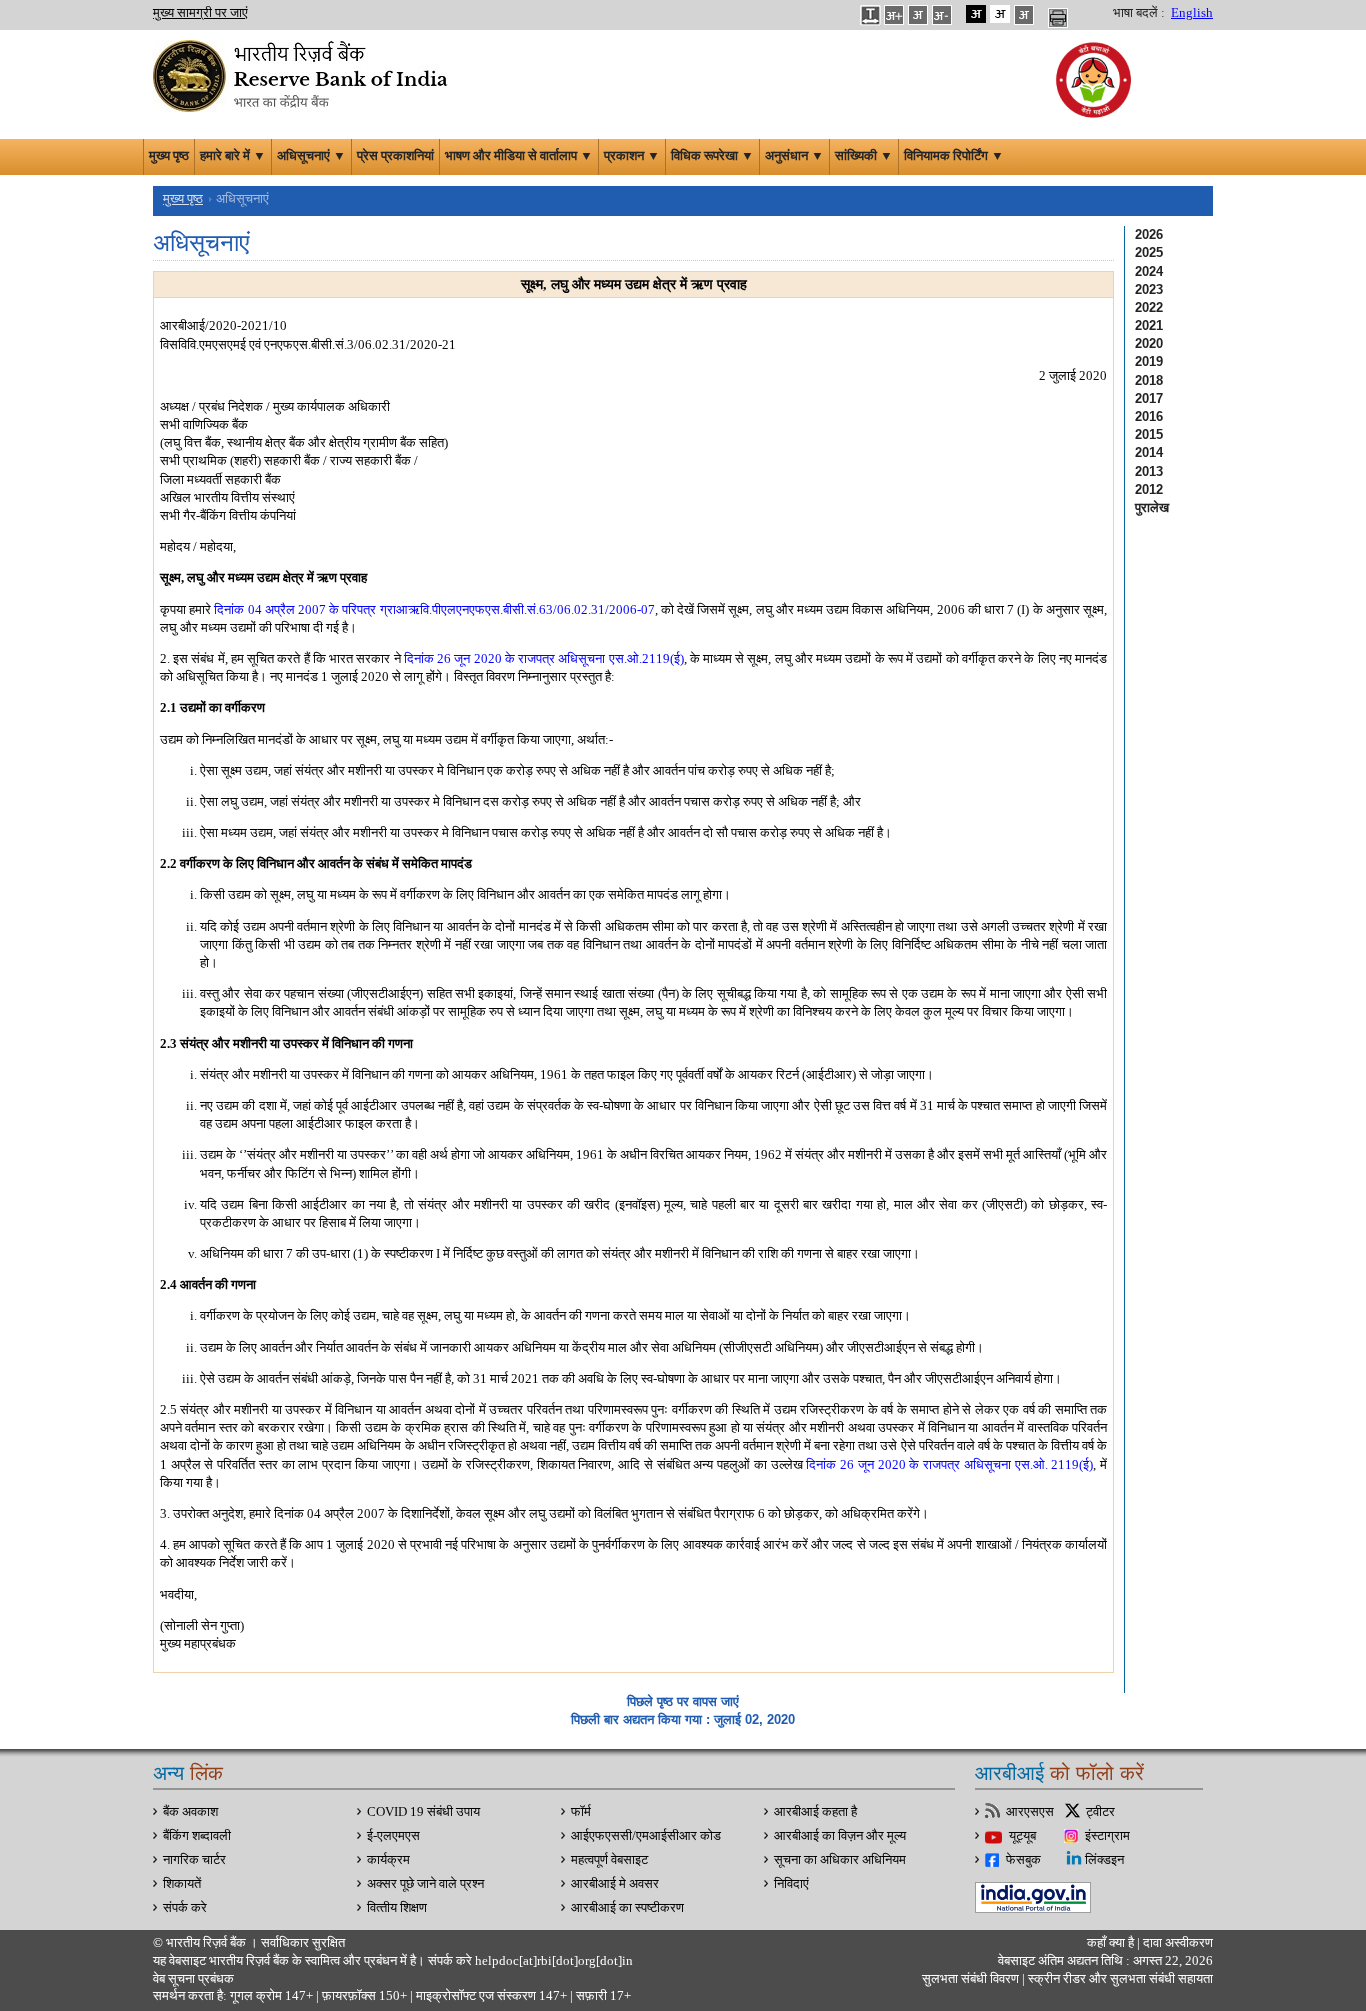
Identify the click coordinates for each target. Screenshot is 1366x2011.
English (1192, 13)
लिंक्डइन (1104, 1860)
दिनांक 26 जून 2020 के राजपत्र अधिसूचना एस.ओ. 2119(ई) (949, 1464)
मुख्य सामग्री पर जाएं (200, 13)
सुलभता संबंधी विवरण (970, 1979)
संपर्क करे (185, 1908)
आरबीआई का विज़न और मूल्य (840, 1836)
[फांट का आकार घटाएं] (942, 14)
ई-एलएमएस (393, 1836)
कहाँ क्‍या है (1112, 1943)
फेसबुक (1023, 1860)
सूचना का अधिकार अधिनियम (840, 1860)
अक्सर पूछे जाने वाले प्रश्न (425, 1884)
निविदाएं (791, 1884)
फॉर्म (581, 1812)
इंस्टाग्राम (1107, 1836)
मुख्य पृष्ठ (169, 156)
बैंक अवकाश (190, 1812)
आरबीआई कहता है (815, 1812)
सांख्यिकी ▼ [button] (864, 156)
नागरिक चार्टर (194, 1860)
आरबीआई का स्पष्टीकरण (627, 1908)
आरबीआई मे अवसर (615, 1884)
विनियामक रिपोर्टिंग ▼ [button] (954, 156)
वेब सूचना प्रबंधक (193, 1979)
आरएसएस (1030, 1812)
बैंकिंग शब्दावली (197, 1836)
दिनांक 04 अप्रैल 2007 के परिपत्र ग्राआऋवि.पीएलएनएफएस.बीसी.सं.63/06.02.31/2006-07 (434, 609)
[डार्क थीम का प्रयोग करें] (976, 14)
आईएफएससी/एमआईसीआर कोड (646, 1836)
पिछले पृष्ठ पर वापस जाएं (683, 1701)
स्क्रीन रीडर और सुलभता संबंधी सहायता (1119, 1979)
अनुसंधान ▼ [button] (794, 156)
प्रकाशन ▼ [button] (632, 156)
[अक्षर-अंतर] (870, 14)
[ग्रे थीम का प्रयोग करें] (1024, 14)
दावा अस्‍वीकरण (1178, 1943)
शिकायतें (182, 1884)
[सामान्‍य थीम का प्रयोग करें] (1000, 14)
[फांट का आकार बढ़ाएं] (894, 14)
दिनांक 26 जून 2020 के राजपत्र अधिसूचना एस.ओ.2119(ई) (544, 658)
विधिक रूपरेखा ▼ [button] (712, 156)
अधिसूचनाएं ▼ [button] (311, 156)
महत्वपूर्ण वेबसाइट (609, 1860)
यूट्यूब (1022, 1836)
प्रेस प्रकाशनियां (395, 156)
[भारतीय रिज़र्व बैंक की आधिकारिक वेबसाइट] (303, 74)
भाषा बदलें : (1139, 13)
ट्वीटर (1100, 1812)
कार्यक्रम (388, 1860)
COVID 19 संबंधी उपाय (423, 1812)
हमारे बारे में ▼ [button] (233, 156)
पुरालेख (1152, 507)
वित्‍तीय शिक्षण (397, 1908)
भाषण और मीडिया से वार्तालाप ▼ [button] (519, 156)
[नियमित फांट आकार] (918, 14)
